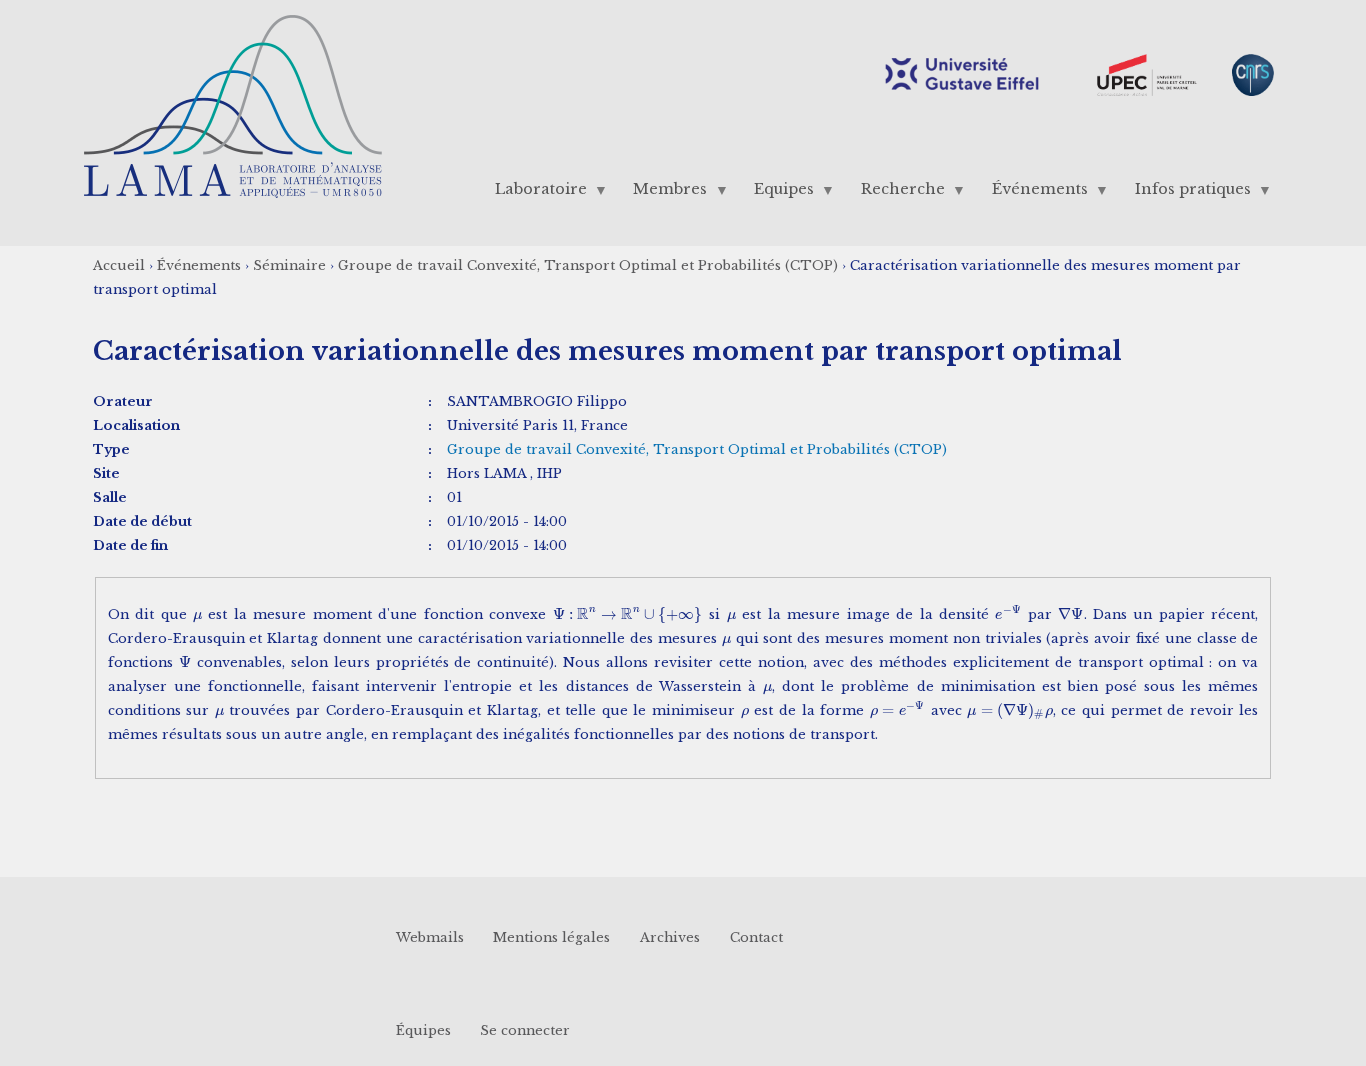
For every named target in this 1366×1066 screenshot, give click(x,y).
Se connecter (525, 1029)
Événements (199, 265)
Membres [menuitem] (663, 193)
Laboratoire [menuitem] (533, 193)
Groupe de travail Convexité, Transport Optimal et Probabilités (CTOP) (588, 265)
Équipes (423, 1029)
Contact (756, 937)
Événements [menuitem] (1032, 193)
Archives (670, 937)
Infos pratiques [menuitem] (1185, 193)
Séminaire (289, 265)
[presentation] (197, 614)
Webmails (430, 937)
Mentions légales (551, 937)
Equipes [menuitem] (777, 193)
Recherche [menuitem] (896, 193)
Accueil (119, 265)
